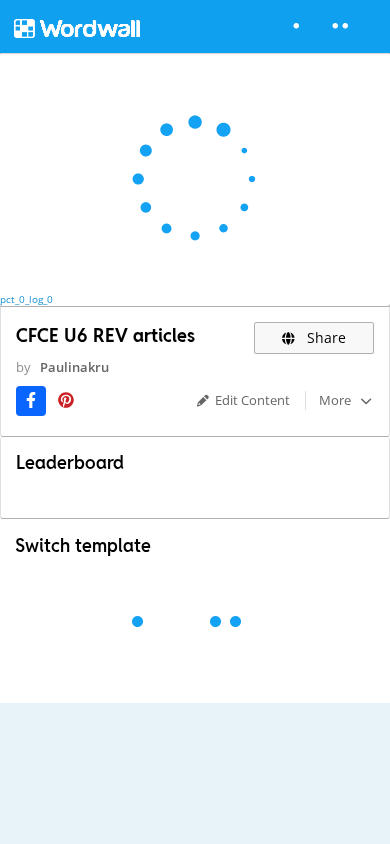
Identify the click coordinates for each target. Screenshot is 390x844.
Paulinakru (74, 367)
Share (324, 337)
